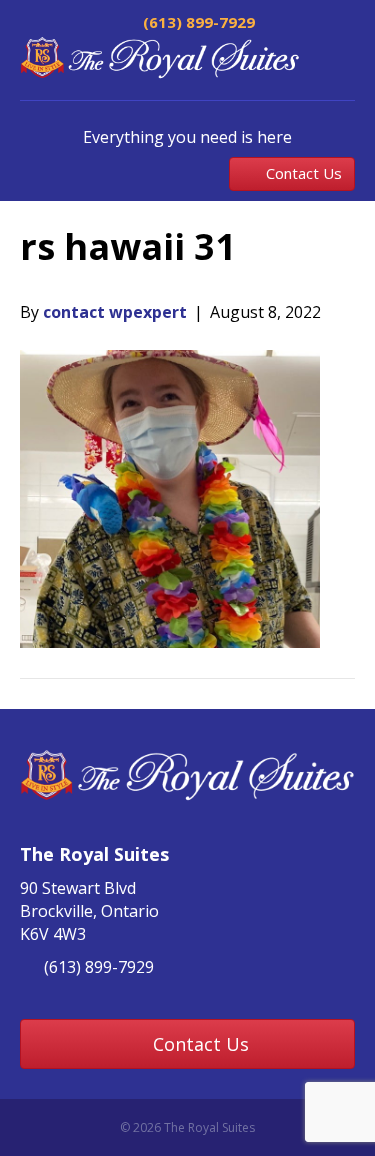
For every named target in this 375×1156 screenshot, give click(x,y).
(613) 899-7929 (197, 22)
